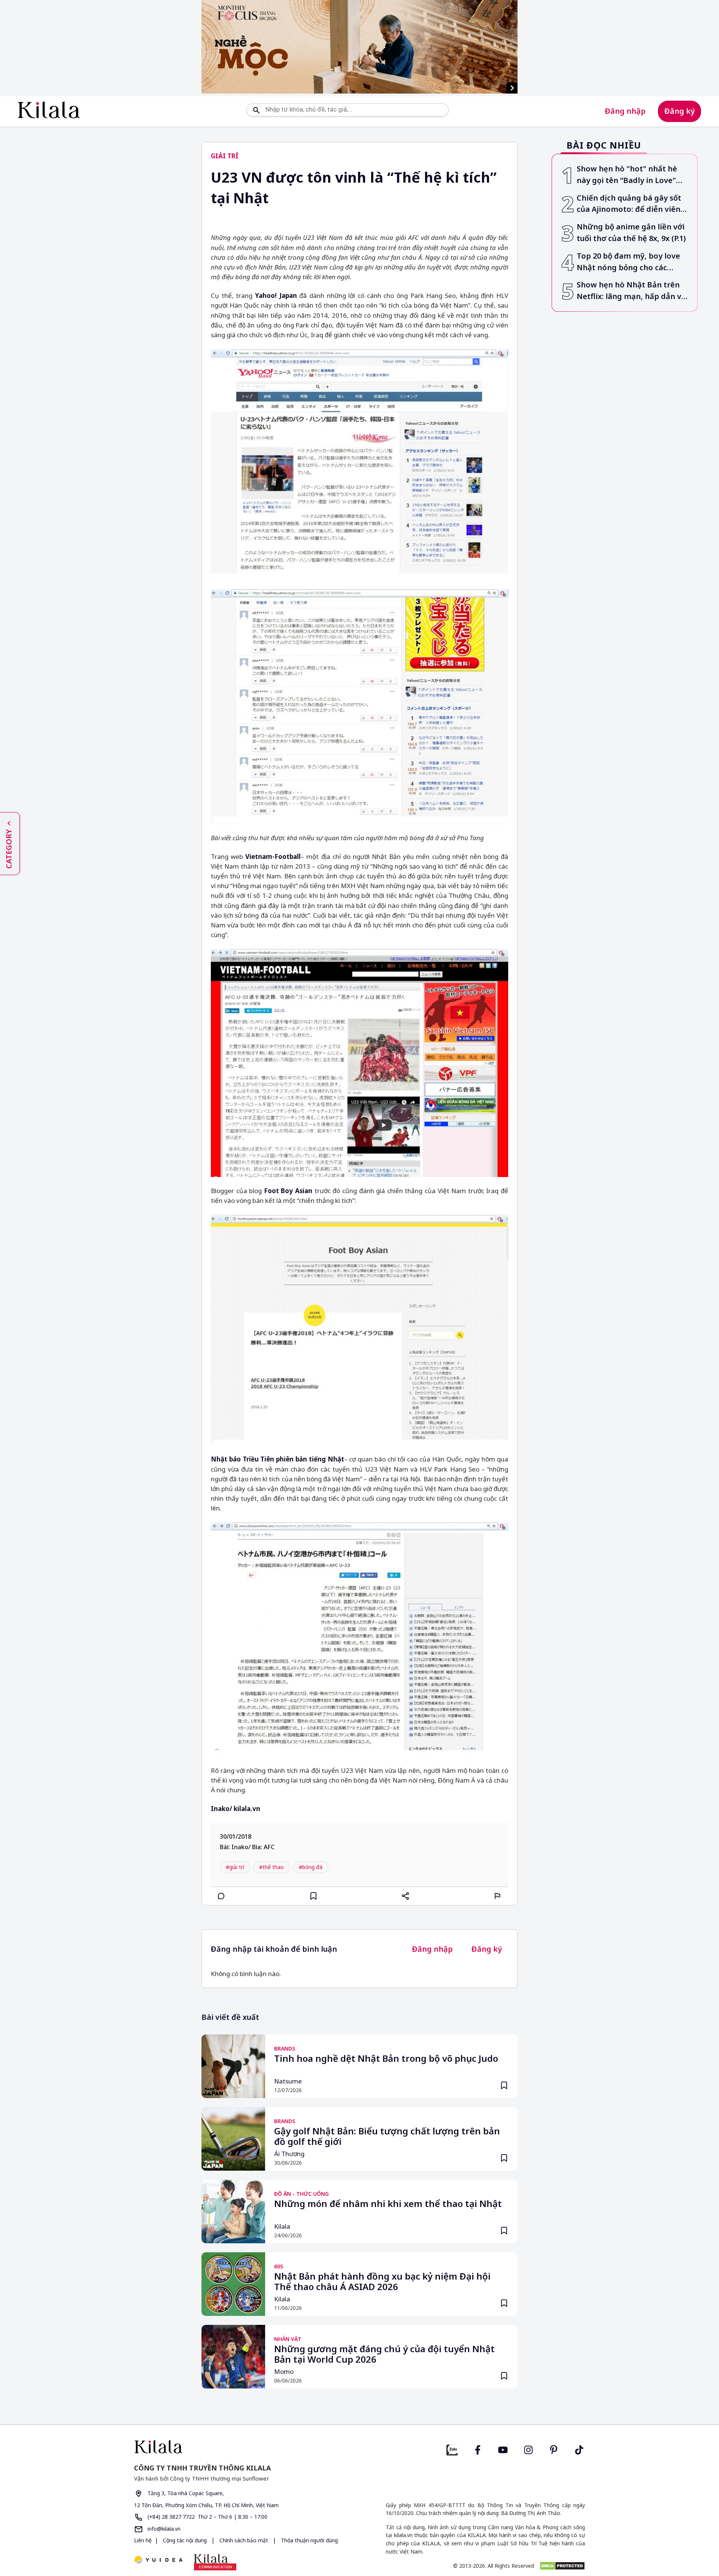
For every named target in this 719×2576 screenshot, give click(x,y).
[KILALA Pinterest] (554, 2449)
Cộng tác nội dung (185, 2540)
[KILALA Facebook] (452, 2449)
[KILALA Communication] (215, 2562)
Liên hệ (143, 2540)
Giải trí (225, 156)
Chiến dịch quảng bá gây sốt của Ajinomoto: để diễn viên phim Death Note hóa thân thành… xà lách (629, 204)
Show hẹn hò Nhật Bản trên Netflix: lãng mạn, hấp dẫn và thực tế (631, 291)
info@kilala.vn (163, 2529)
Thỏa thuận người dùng (309, 2540)
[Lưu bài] (313, 1896)
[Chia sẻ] (406, 1896)
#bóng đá (311, 1867)
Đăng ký (679, 111)
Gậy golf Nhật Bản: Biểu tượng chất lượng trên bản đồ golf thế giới (387, 2137)
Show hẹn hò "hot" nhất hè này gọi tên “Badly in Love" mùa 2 (627, 175)
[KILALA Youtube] (503, 2449)
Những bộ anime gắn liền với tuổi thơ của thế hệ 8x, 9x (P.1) (631, 232)
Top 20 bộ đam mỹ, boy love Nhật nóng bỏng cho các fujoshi (628, 262)
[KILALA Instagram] (528, 2449)
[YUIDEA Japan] (158, 2560)
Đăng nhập (625, 111)
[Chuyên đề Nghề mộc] (359, 47)
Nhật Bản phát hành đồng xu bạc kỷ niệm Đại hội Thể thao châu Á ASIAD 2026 (382, 2282)
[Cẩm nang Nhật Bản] (244, 2447)
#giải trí (235, 1867)
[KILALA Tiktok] (579, 2449)
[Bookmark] (504, 2085)
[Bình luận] (221, 1896)
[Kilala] (49, 110)
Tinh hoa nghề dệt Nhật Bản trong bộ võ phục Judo (386, 2059)
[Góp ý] (498, 1896)
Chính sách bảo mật (244, 2540)
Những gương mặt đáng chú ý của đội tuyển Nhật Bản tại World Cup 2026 (384, 2354)
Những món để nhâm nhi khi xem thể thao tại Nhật (388, 2204)
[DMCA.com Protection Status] (562, 2566)
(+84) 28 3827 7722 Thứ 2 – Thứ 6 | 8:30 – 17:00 (207, 2517)
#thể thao (271, 1867)
